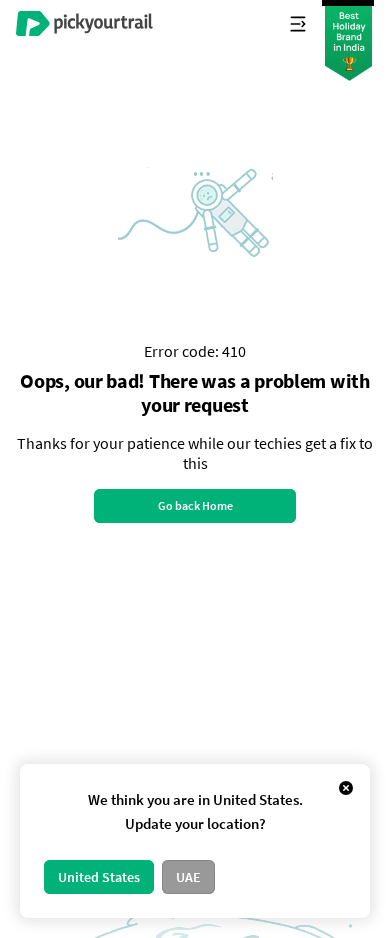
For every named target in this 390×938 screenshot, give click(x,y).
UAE (188, 877)
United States (99, 877)
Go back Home (195, 505)
